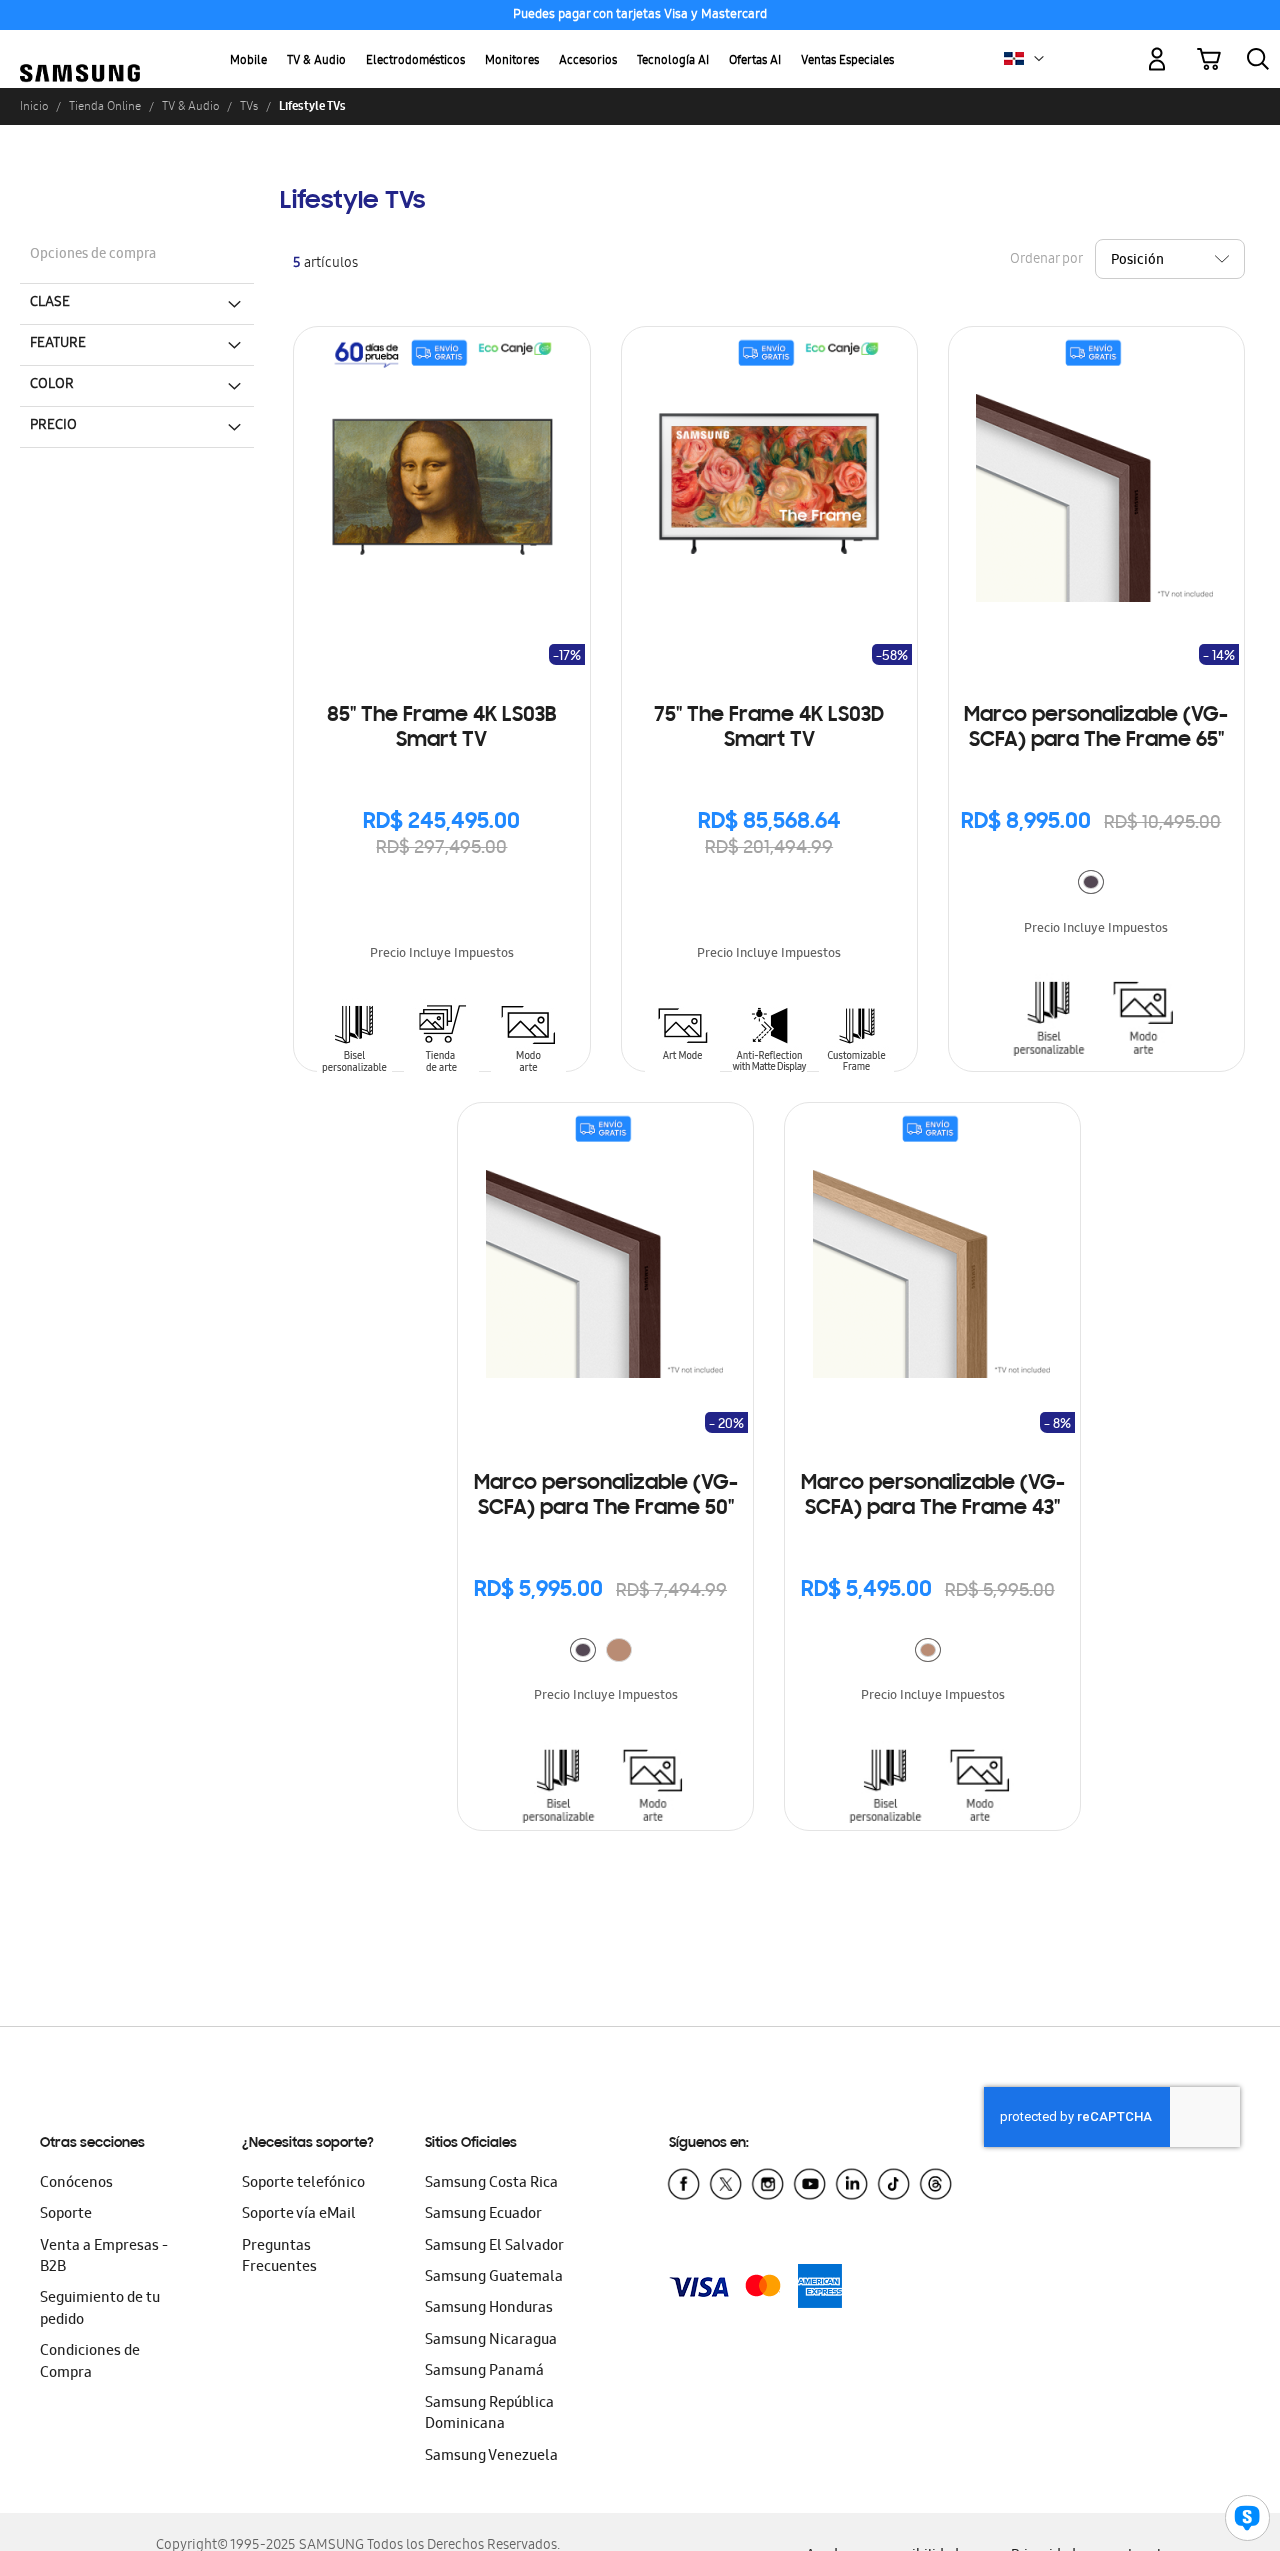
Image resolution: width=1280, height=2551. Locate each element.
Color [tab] (52, 385)
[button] (1039, 59)
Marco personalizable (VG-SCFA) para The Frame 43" (933, 1496)
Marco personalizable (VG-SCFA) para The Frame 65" (1096, 728)
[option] (1091, 882)
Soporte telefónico (303, 2184)
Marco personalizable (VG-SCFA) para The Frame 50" (606, 1496)
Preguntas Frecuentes (279, 2257)
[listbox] (1096, 884)
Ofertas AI (755, 61)
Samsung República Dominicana (489, 2414)
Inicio (34, 106)
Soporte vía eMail (299, 2215)
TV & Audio (316, 61)
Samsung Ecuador (483, 2215)
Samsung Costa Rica (491, 2184)
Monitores (512, 61)
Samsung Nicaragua (491, 2341)
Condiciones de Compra (90, 2362)
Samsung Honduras (489, 2309)
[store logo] (80, 47)
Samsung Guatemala (494, 2278)
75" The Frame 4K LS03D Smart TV (769, 728)
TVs (249, 106)
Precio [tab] (53, 426)
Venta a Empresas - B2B (104, 2257)
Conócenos (76, 2184)
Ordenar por (1046, 260)
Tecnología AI (673, 61)
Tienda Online (105, 106)
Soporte (66, 2215)
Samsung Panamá (484, 2372)
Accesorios (588, 61)
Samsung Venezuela (491, 2457)
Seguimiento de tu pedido (100, 2309)
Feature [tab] (58, 344)
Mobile (248, 61)
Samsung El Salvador (494, 2247)
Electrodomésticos (415, 61)
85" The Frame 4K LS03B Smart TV (441, 728)
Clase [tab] (50, 303)
